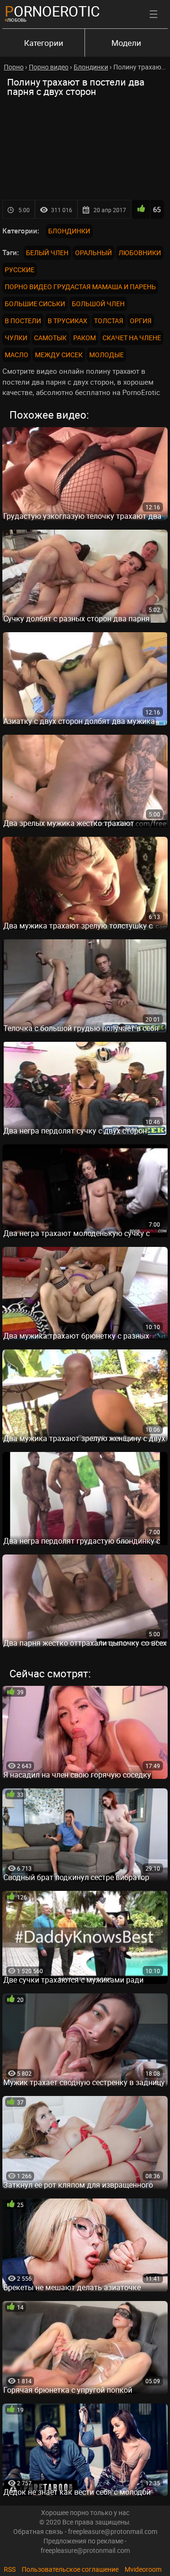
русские (20, 270)
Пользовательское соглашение (70, 2569)
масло (17, 355)
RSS (10, 2569)
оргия (141, 321)
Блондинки (69, 231)
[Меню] (153, 14)
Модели (126, 43)
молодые (106, 355)
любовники (140, 253)
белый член (47, 253)
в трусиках (68, 321)
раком (85, 338)
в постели (23, 321)
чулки (16, 338)
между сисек (59, 355)
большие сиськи (35, 304)
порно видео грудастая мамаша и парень (80, 287)
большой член (98, 304)
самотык (50, 338)
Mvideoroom (143, 2569)
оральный (93, 253)
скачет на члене (132, 338)
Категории (44, 43)
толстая (109, 321)
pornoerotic (52, 11)
